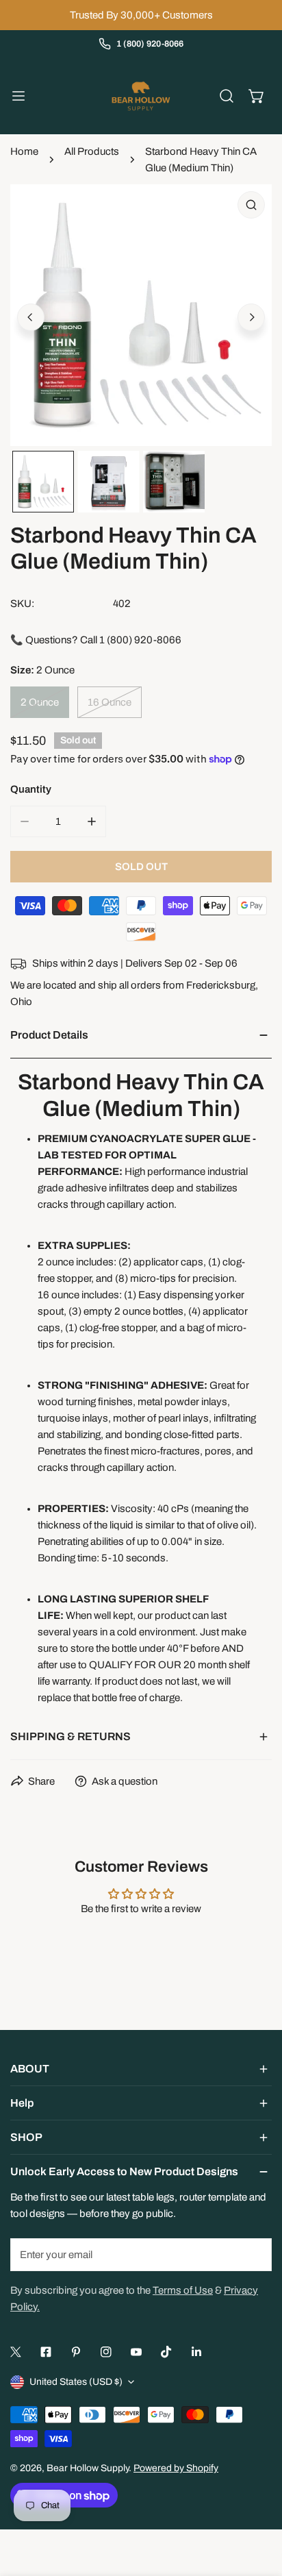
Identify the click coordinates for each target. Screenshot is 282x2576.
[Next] (251, 317)
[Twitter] (16, 2352)
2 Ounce (40, 702)
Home (24, 151)
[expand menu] (18, 96)
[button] (257, 96)
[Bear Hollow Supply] (141, 96)
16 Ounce (110, 702)
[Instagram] (106, 2352)
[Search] (227, 96)
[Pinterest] (76, 2352)
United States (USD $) (76, 2382)
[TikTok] (166, 2352)
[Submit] (254, 2254)
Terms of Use (183, 2290)
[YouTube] (136, 2352)
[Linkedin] (196, 2352)
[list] (141, 315)
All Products (92, 151)
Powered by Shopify (176, 2468)
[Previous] (31, 317)
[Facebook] (46, 2352)
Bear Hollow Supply (88, 2468)
